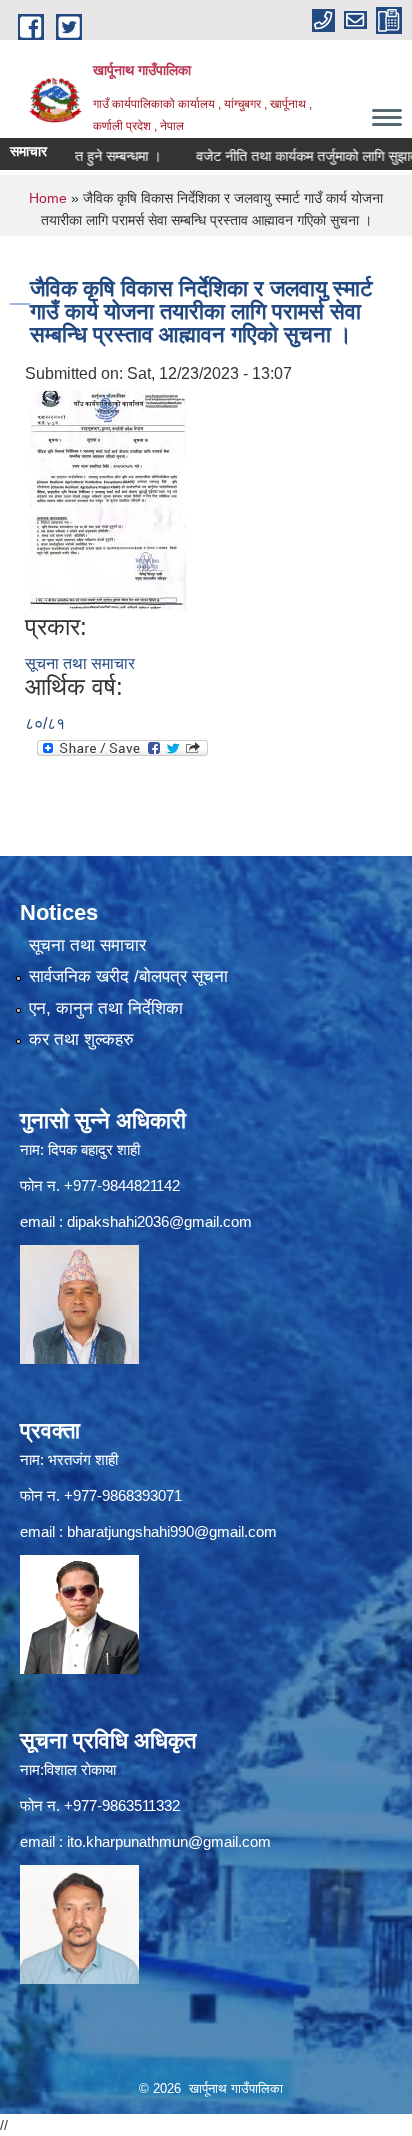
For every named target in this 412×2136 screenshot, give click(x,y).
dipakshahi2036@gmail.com (159, 1221)
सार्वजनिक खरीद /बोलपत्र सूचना (128, 976)
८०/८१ (45, 723)
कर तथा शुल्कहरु (81, 1039)
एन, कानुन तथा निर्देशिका (106, 1008)
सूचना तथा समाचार (80, 663)
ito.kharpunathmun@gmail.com (169, 1841)
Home (48, 198)
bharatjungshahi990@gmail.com (172, 1531)
